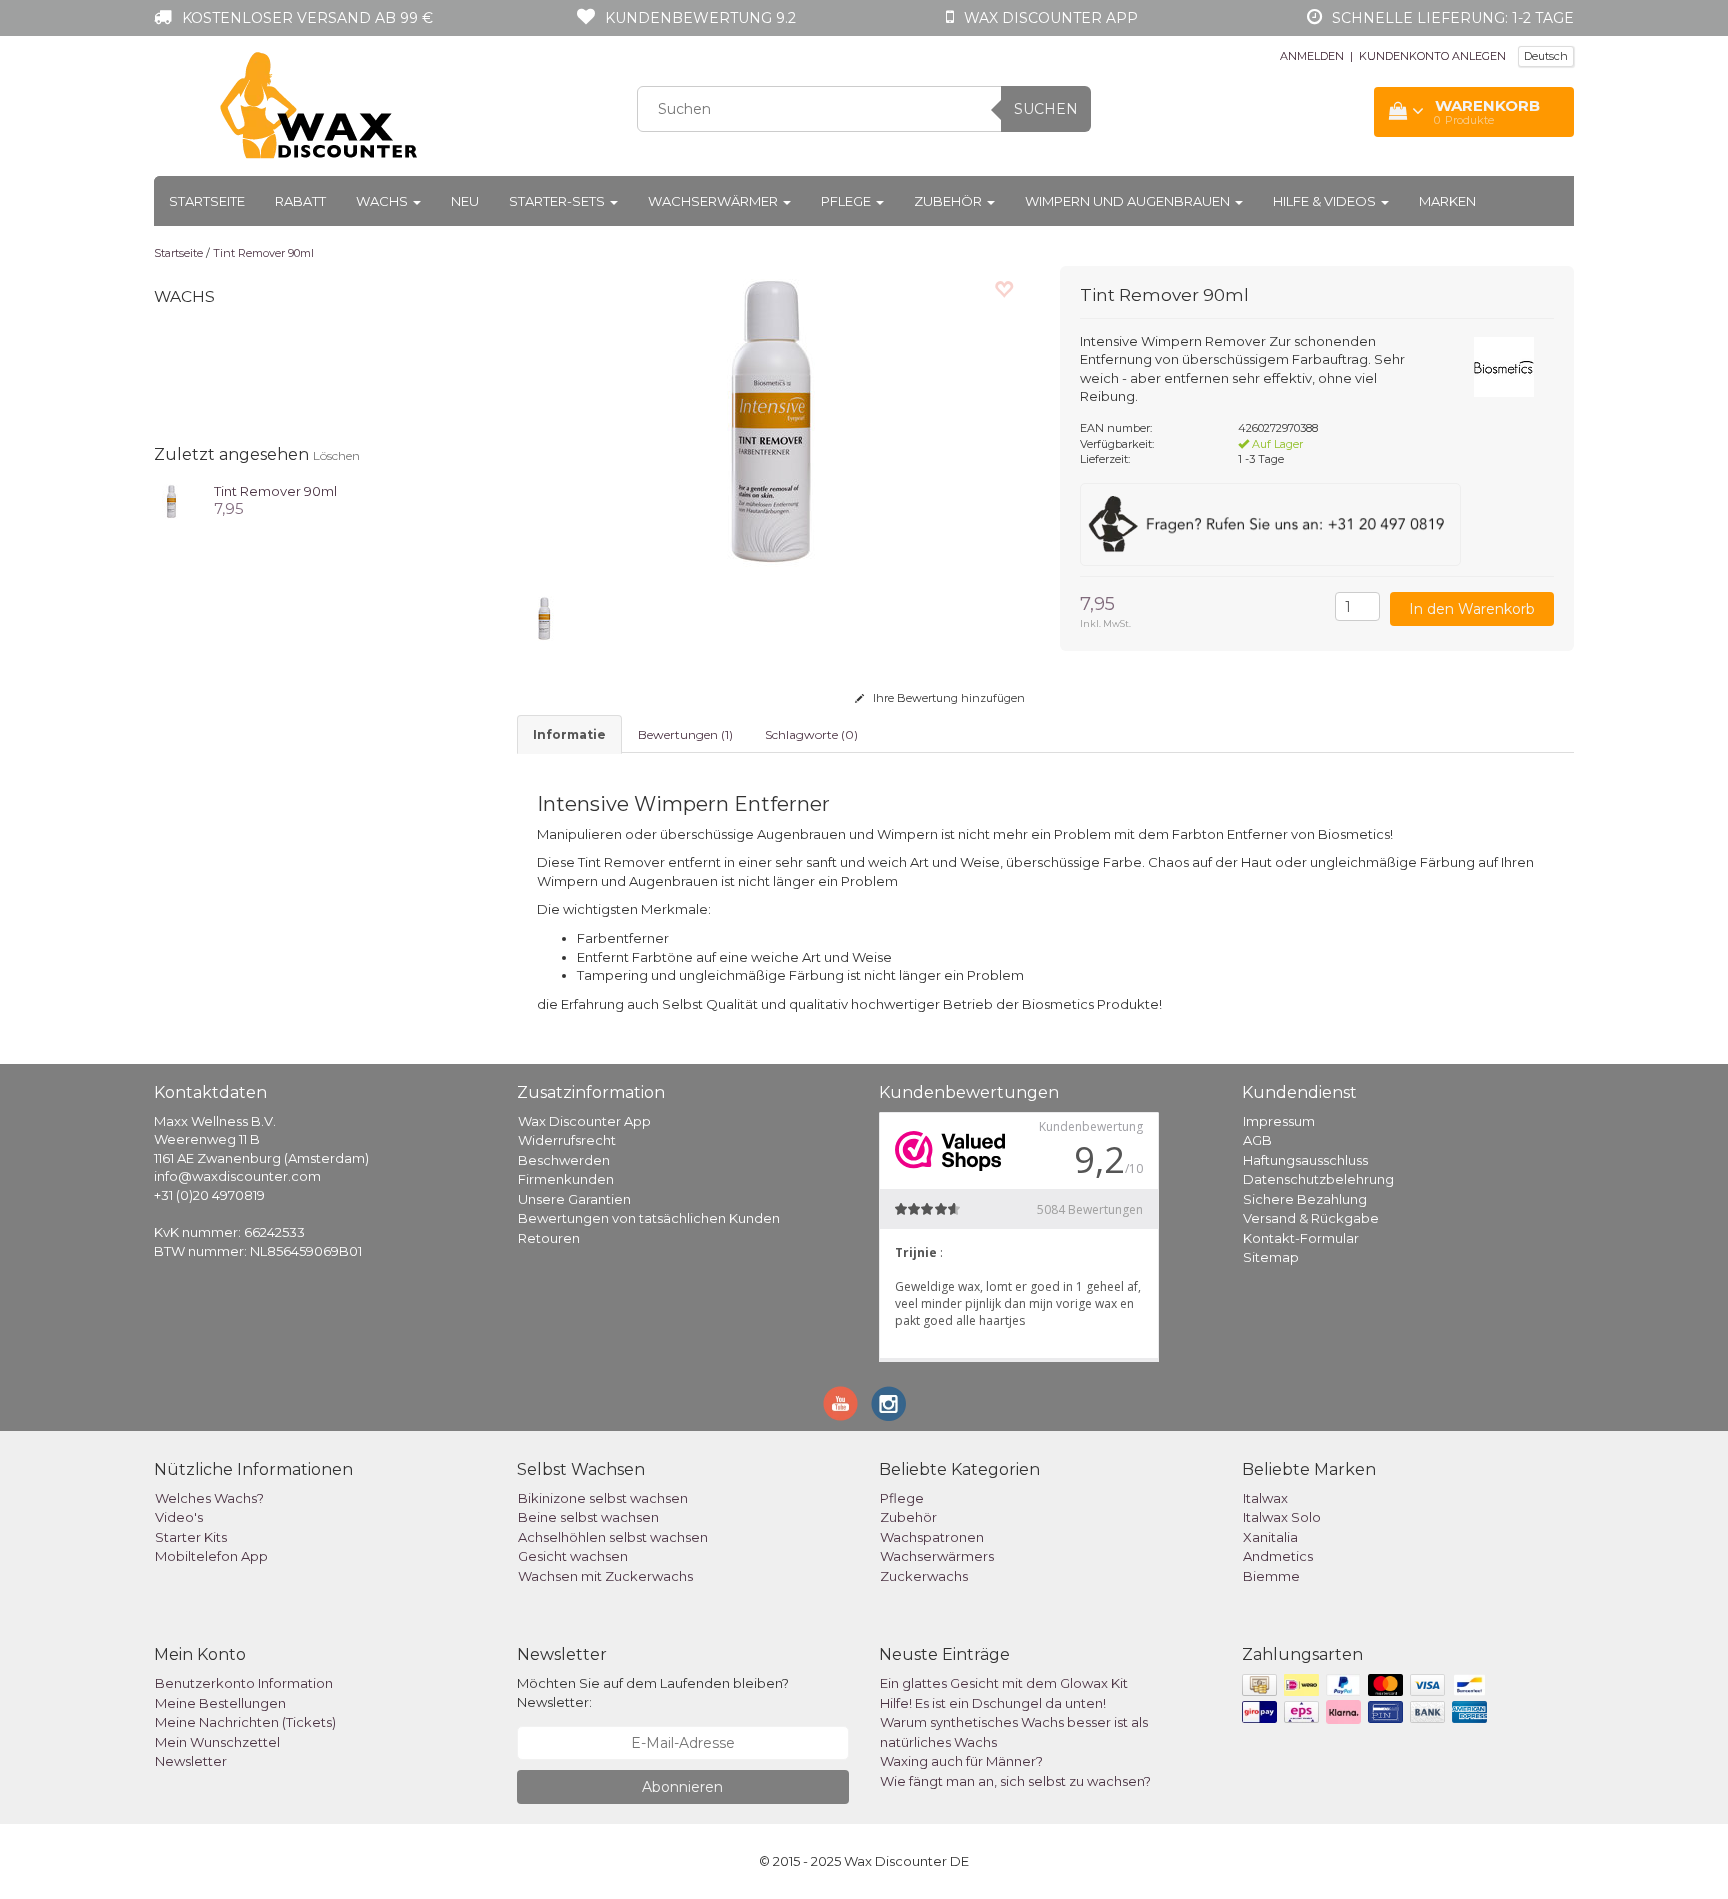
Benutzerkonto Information (244, 1683)
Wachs (383, 201)
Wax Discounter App (584, 1121)
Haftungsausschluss (1305, 1160)
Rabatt (300, 201)
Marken (1447, 201)
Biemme (1271, 1576)
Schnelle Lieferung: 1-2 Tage (1453, 18)
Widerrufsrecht (567, 1140)
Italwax (1265, 1498)
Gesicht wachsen (573, 1556)
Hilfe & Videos (1326, 201)
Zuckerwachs (924, 1576)
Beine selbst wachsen (588, 1517)
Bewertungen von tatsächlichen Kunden (649, 1218)
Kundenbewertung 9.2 (700, 18)
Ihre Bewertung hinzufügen (947, 698)
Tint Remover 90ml (263, 253)
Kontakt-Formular (1301, 1238)
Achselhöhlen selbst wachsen (613, 1537)
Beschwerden (564, 1160)
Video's (179, 1517)
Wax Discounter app (1051, 18)
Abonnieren (682, 1787)
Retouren (549, 1238)
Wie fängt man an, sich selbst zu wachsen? (1015, 1781)
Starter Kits (191, 1537)
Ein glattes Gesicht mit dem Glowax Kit (1004, 1683)
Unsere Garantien (574, 1199)
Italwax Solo (1282, 1517)
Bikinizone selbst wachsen (603, 1498)
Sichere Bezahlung (1305, 1199)
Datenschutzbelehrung (1318, 1179)
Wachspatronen (932, 1537)
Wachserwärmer (714, 201)
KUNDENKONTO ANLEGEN (1432, 56)
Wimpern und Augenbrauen (1129, 201)
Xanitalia (1270, 1537)
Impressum (1279, 1121)
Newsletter (191, 1761)
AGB (1257, 1140)
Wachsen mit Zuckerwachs (605, 1576)
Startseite (207, 201)
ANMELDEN (1312, 56)
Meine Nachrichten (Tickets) (245, 1722)
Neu (465, 201)
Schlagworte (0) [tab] (811, 734)
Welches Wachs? (209, 1498)
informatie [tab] (569, 734)
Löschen (336, 455)
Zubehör (949, 201)
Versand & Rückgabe (1311, 1218)
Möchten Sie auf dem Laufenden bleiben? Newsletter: (653, 1692)
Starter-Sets (558, 201)
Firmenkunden (566, 1179)
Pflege (847, 201)
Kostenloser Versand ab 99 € (307, 18)
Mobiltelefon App (211, 1556)
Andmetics (1278, 1556)
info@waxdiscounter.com (237, 1176)
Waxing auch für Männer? (961, 1761)
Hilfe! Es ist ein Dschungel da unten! (993, 1703)
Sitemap (1271, 1257)
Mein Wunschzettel (217, 1742)
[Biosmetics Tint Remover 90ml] (171, 499)
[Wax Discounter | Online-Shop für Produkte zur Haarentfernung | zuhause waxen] (320, 106)
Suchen (1046, 109)
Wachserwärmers (937, 1556)
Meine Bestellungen (220, 1703)
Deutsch (1546, 56)
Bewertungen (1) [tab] (685, 734)
